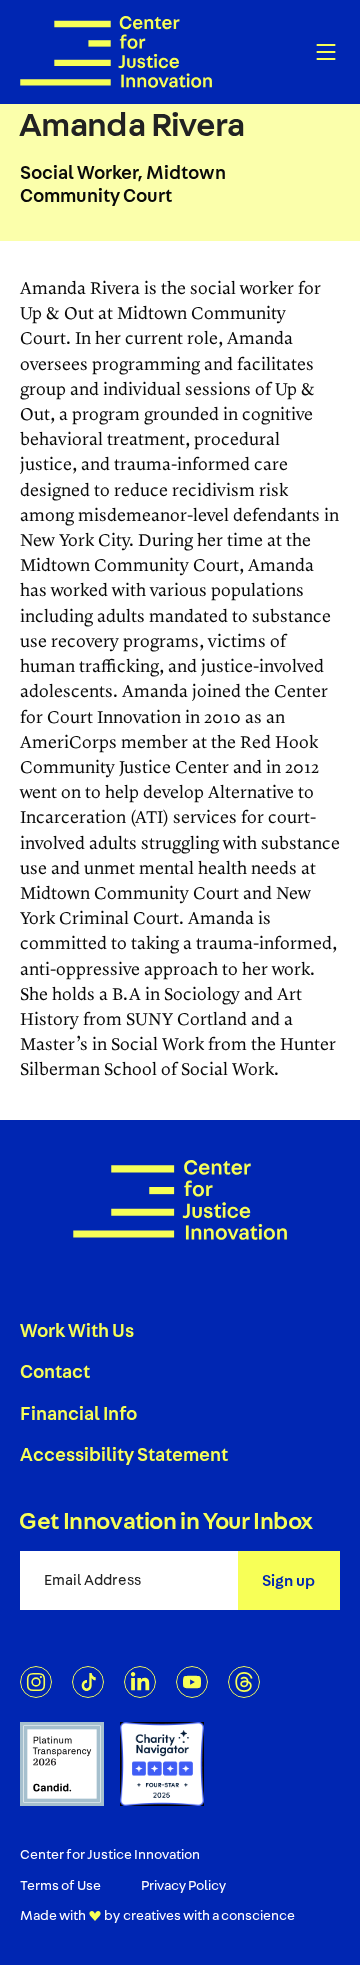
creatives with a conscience (209, 1916)
